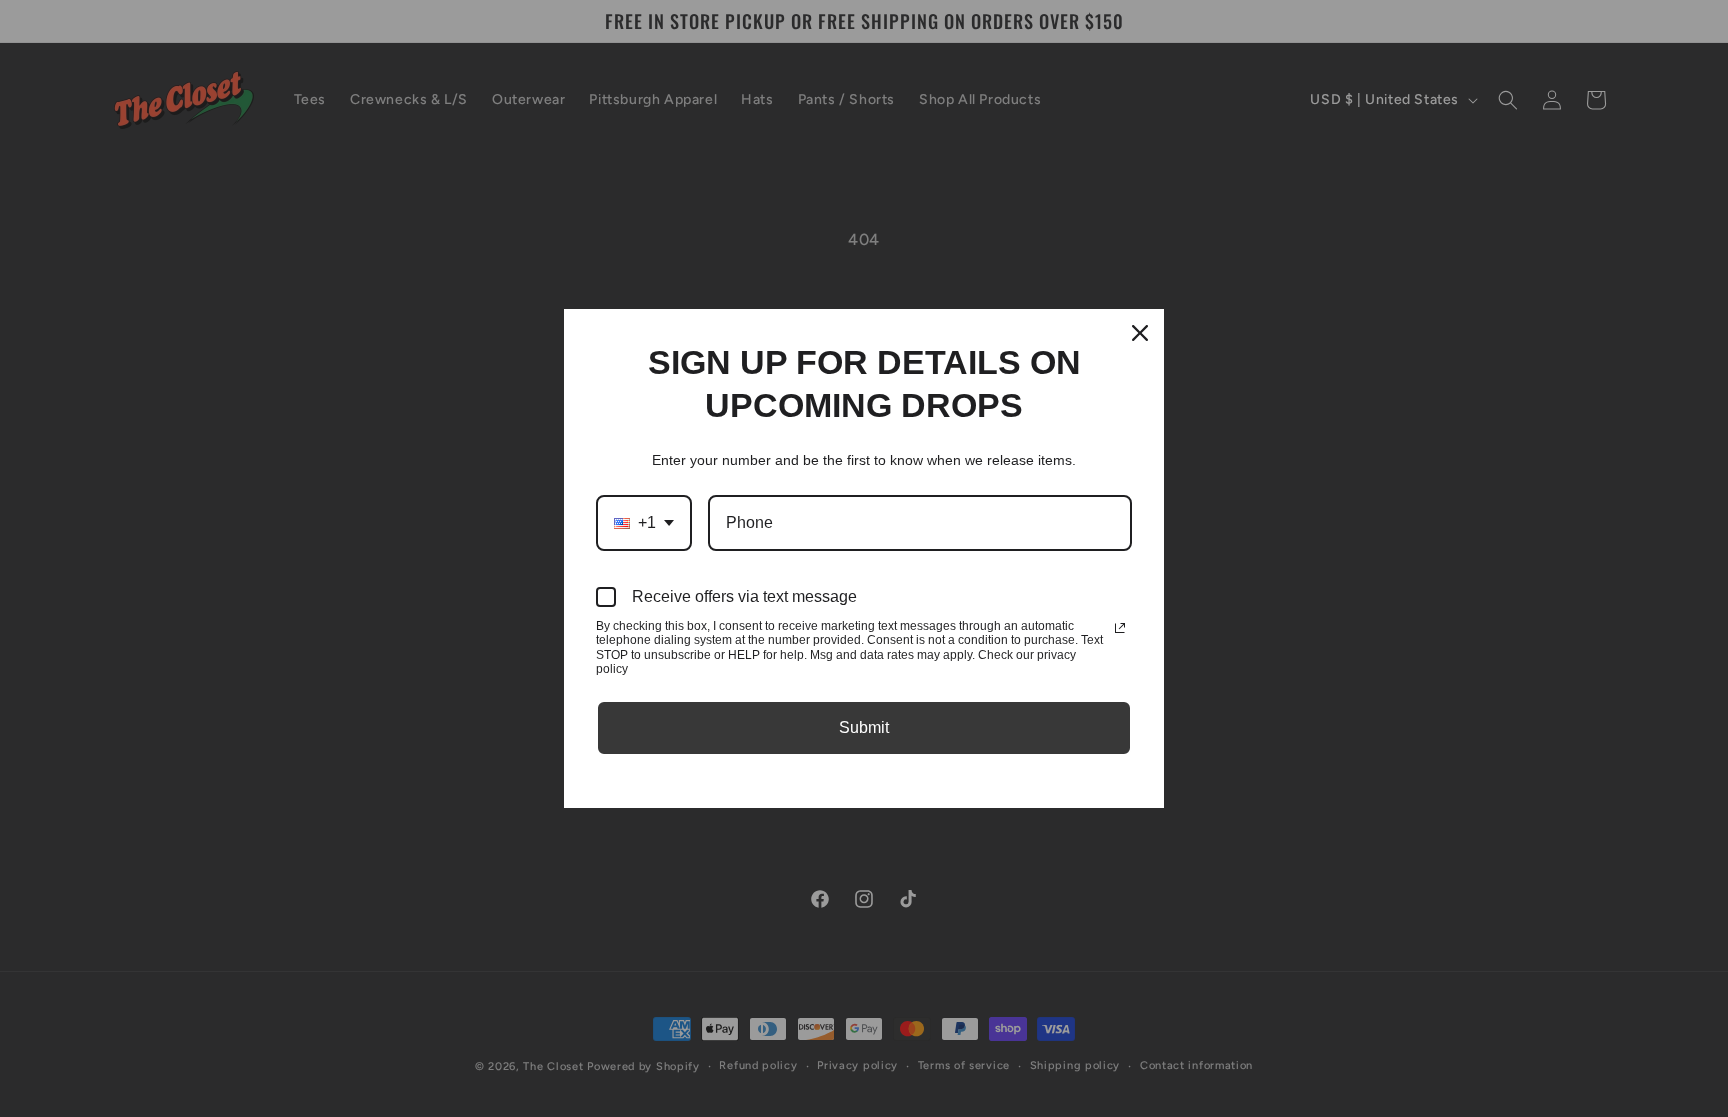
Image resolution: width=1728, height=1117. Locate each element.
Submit (864, 727)
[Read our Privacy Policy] (1120, 628)
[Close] (1140, 333)
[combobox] (644, 522)
